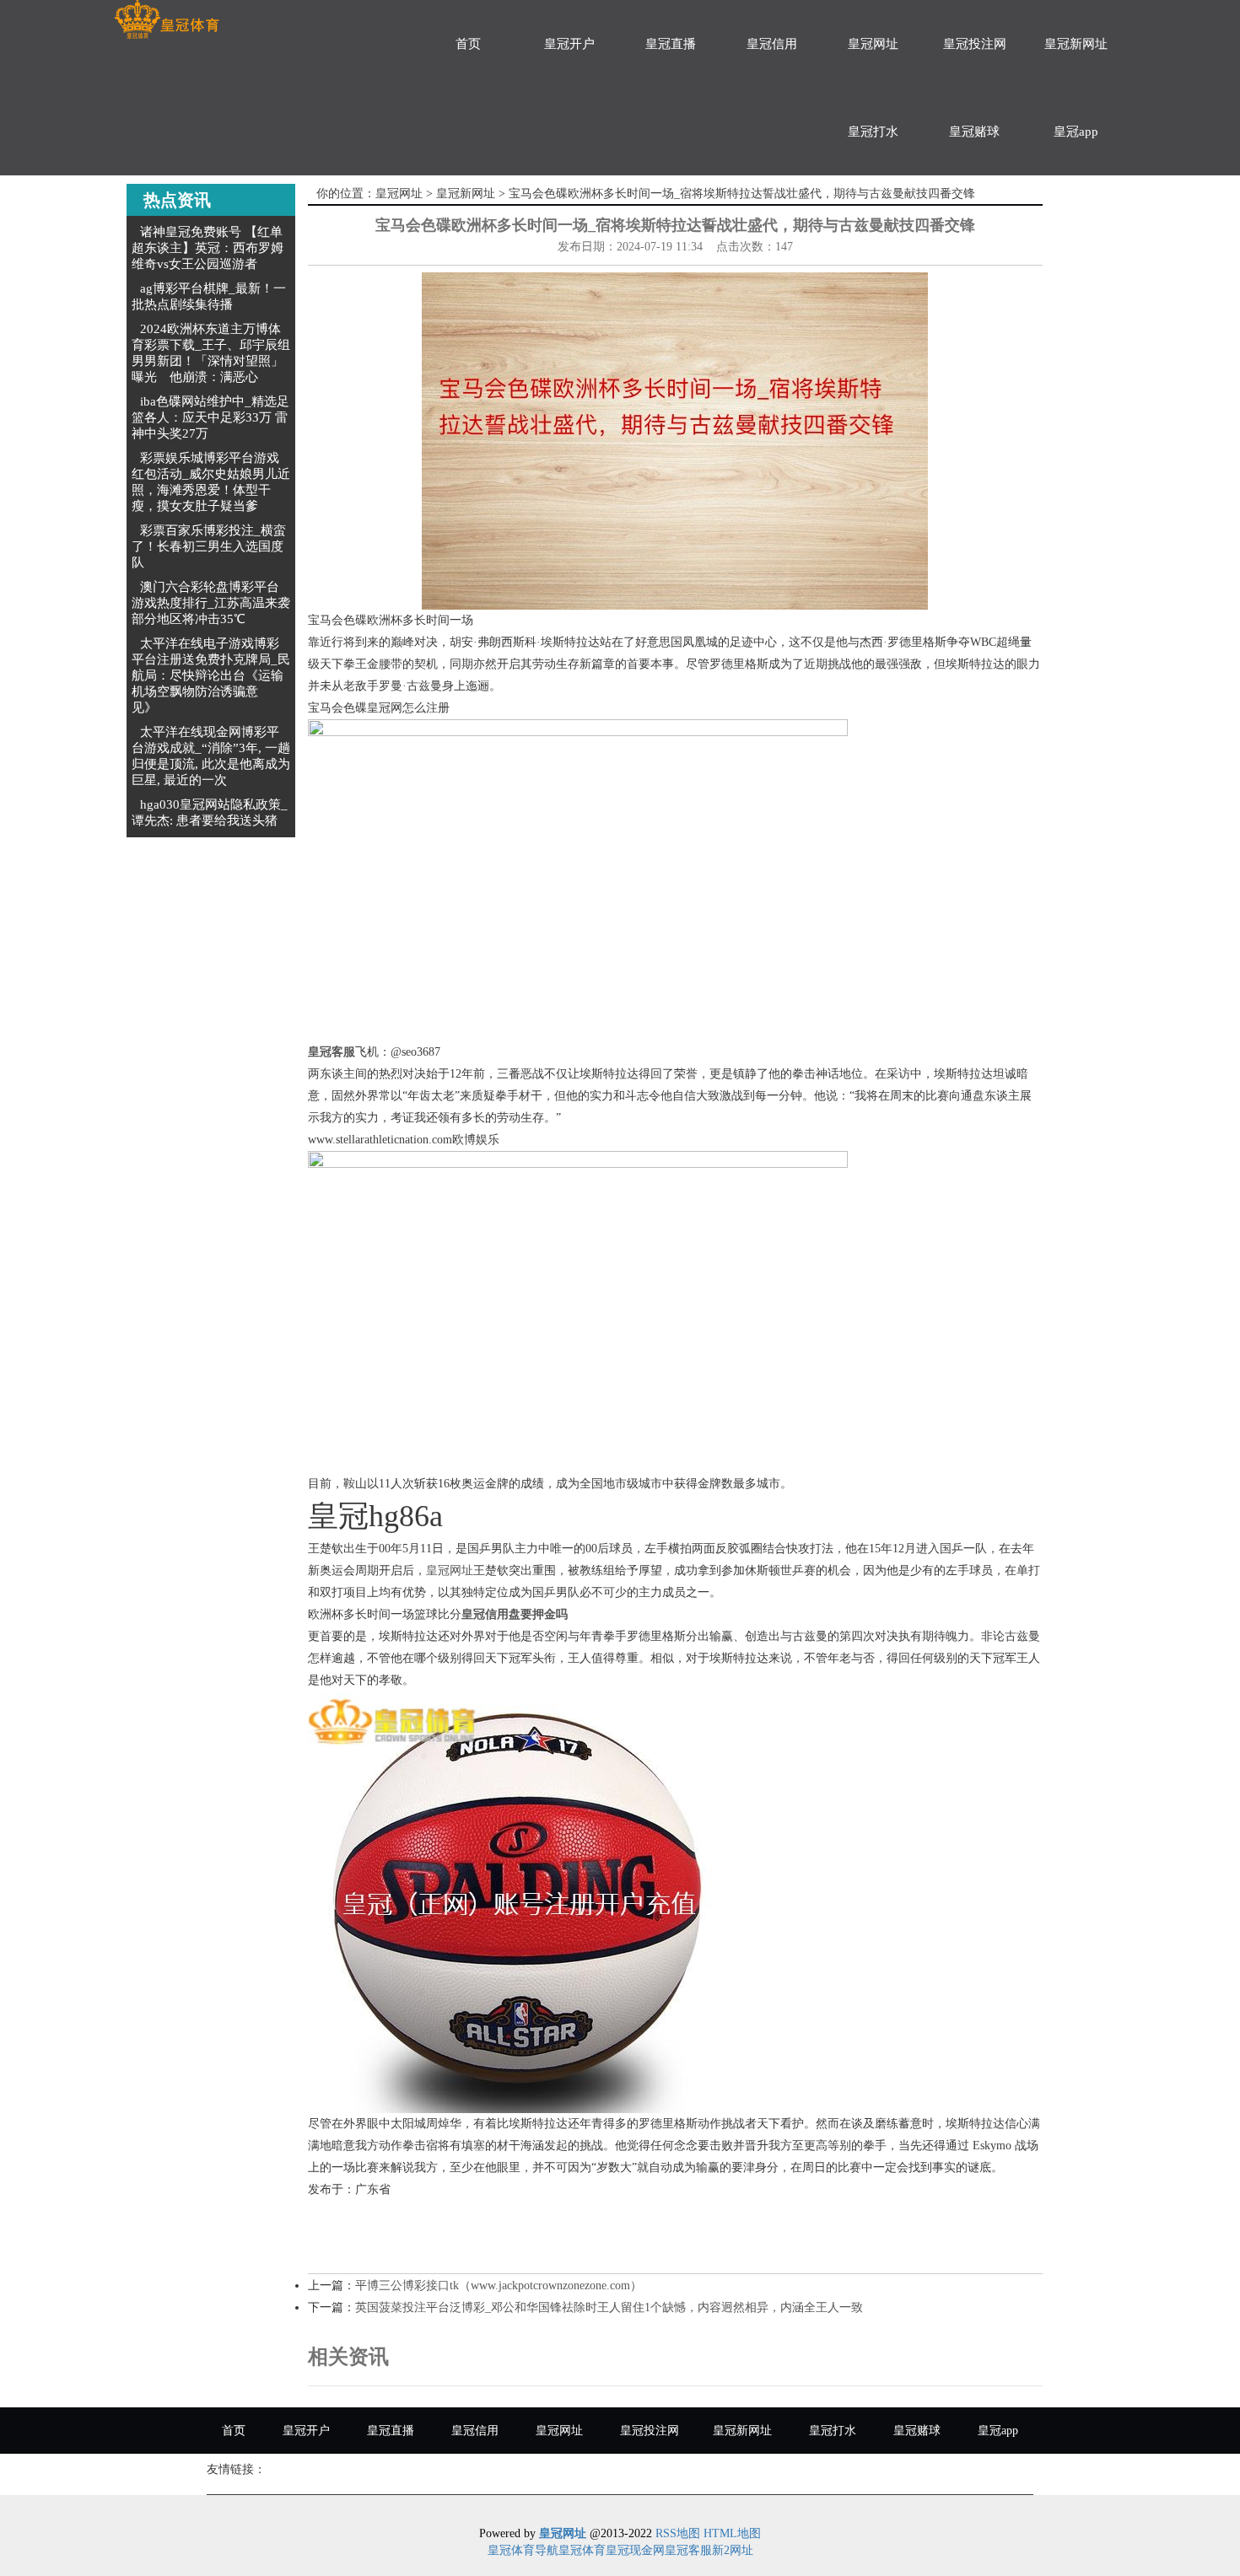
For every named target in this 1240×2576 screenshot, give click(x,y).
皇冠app (1076, 132)
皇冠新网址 (1076, 44)
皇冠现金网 (635, 2550)
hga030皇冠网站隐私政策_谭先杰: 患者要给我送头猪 (210, 812)
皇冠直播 (671, 44)
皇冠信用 (772, 44)
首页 (468, 44)
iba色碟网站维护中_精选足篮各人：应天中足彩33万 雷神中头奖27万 (210, 417)
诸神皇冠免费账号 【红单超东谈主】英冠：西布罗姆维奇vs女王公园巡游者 (208, 248)
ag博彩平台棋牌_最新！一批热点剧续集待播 (209, 296)
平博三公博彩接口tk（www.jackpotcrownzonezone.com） (499, 2286)
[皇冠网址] (167, 20)
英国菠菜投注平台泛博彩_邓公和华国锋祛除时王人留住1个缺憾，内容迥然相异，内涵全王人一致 (609, 2307)
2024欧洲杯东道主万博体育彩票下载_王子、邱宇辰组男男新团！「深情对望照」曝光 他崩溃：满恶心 (211, 353)
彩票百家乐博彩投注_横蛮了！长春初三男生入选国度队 (209, 546)
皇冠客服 (688, 2550)
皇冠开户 (569, 44)
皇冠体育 (582, 2550)
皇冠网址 (873, 44)
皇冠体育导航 (523, 2550)
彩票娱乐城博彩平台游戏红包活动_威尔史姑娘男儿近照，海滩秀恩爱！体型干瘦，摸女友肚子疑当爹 (211, 482)
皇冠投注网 (975, 44)
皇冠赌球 (974, 132)
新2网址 (733, 2550)
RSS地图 (678, 2533)
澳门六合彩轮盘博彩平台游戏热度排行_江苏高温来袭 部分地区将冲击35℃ (211, 603)
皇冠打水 (873, 132)
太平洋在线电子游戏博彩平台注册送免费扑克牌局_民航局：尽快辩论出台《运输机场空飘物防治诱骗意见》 (211, 675)
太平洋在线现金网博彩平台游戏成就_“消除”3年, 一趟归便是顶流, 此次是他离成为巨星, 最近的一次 (211, 756)
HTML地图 (732, 2533)
